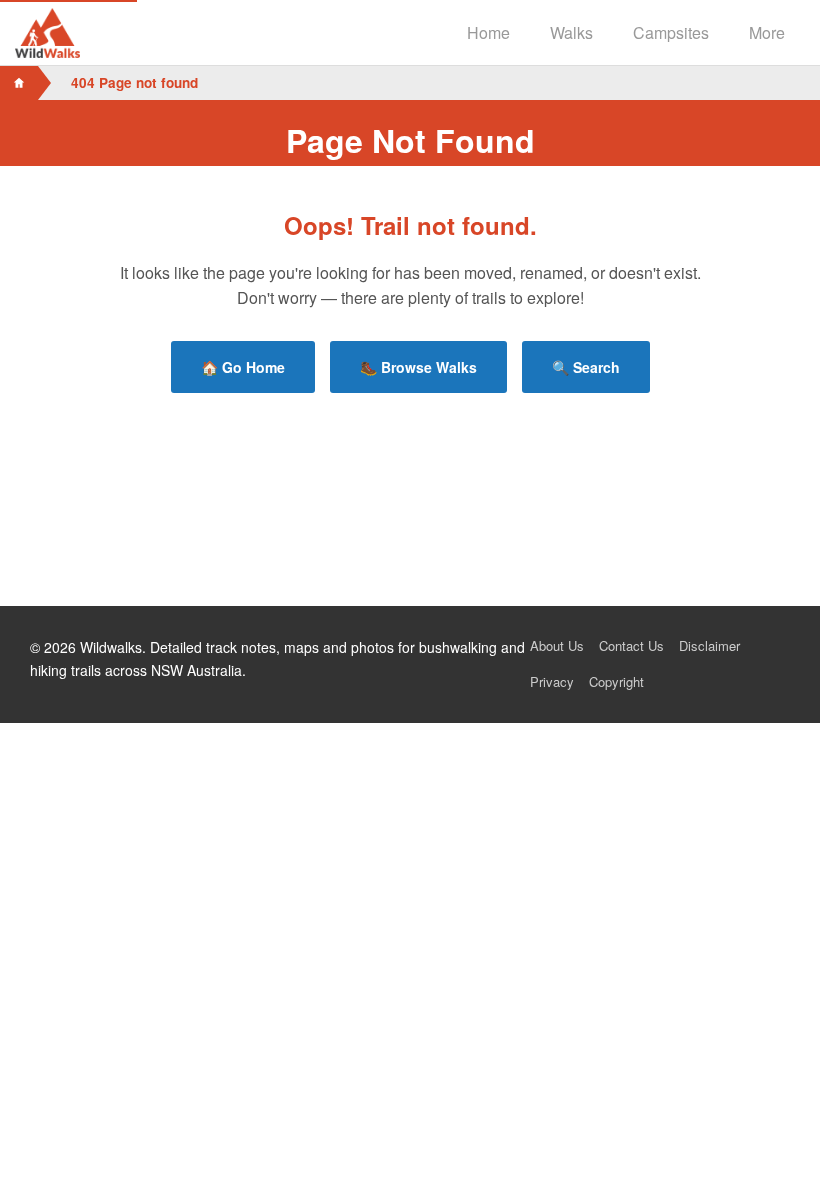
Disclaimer (709, 645)
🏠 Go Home (243, 367)
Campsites (671, 32)
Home (488, 32)
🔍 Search (586, 367)
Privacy (552, 681)
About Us (557, 645)
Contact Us (631, 645)
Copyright (616, 681)
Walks (571, 32)
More (767, 32)
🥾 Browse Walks (418, 367)
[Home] (19, 83)
